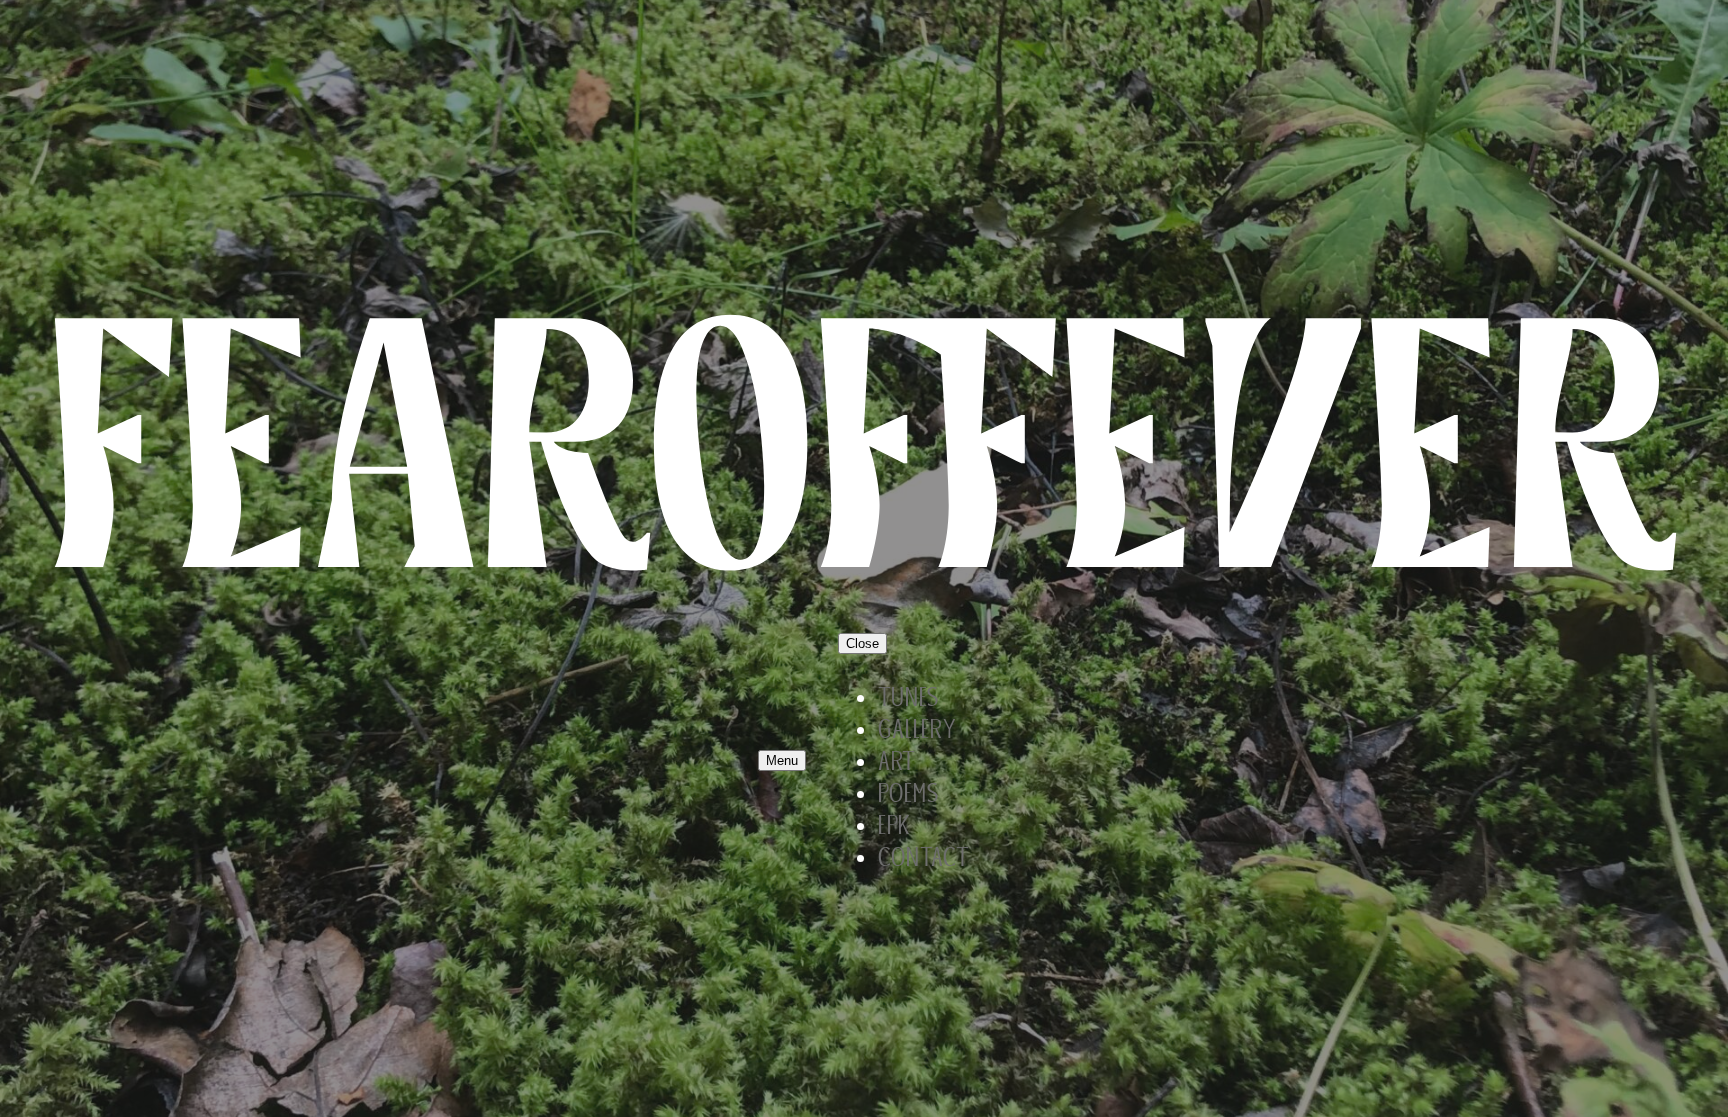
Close (862, 643)
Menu (782, 760)
